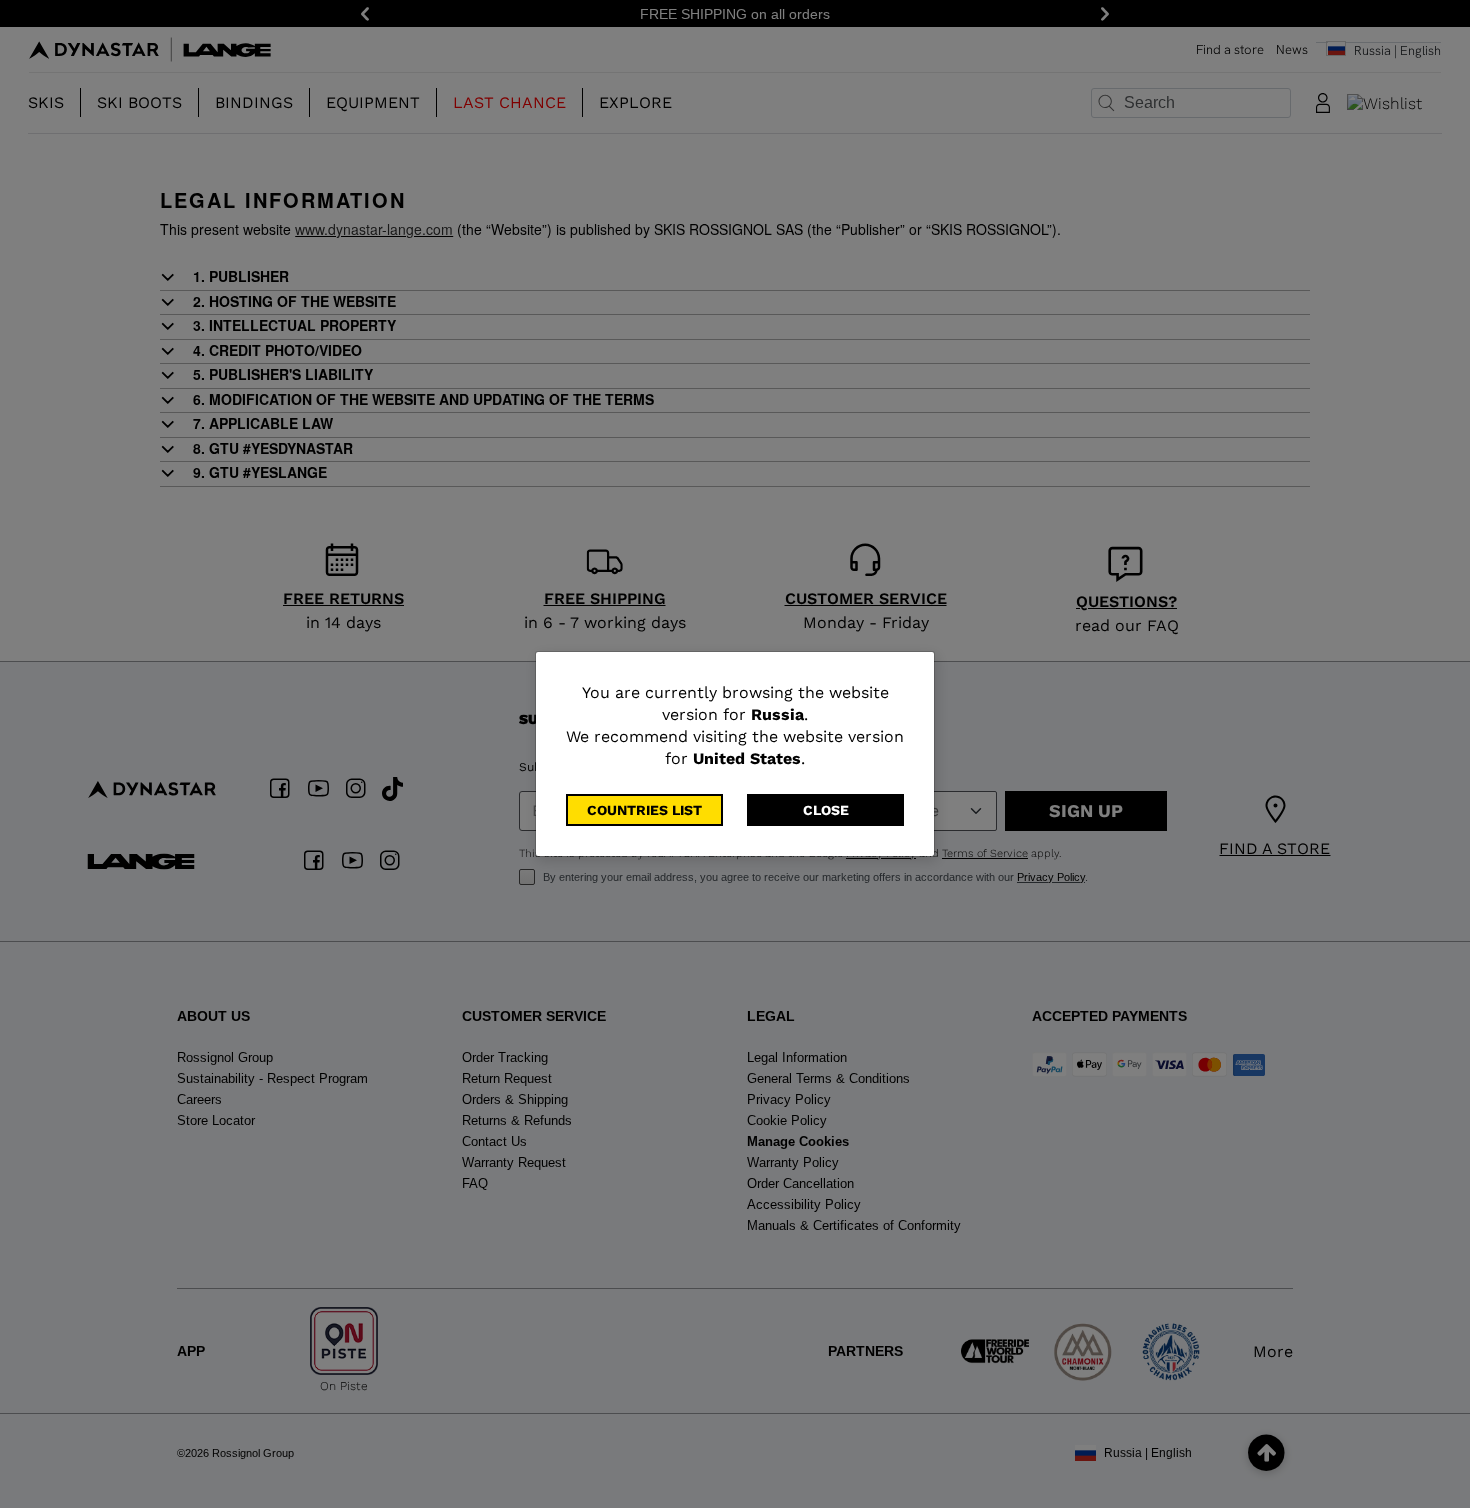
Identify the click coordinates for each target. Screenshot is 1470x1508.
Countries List (644, 810)
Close (826, 810)
